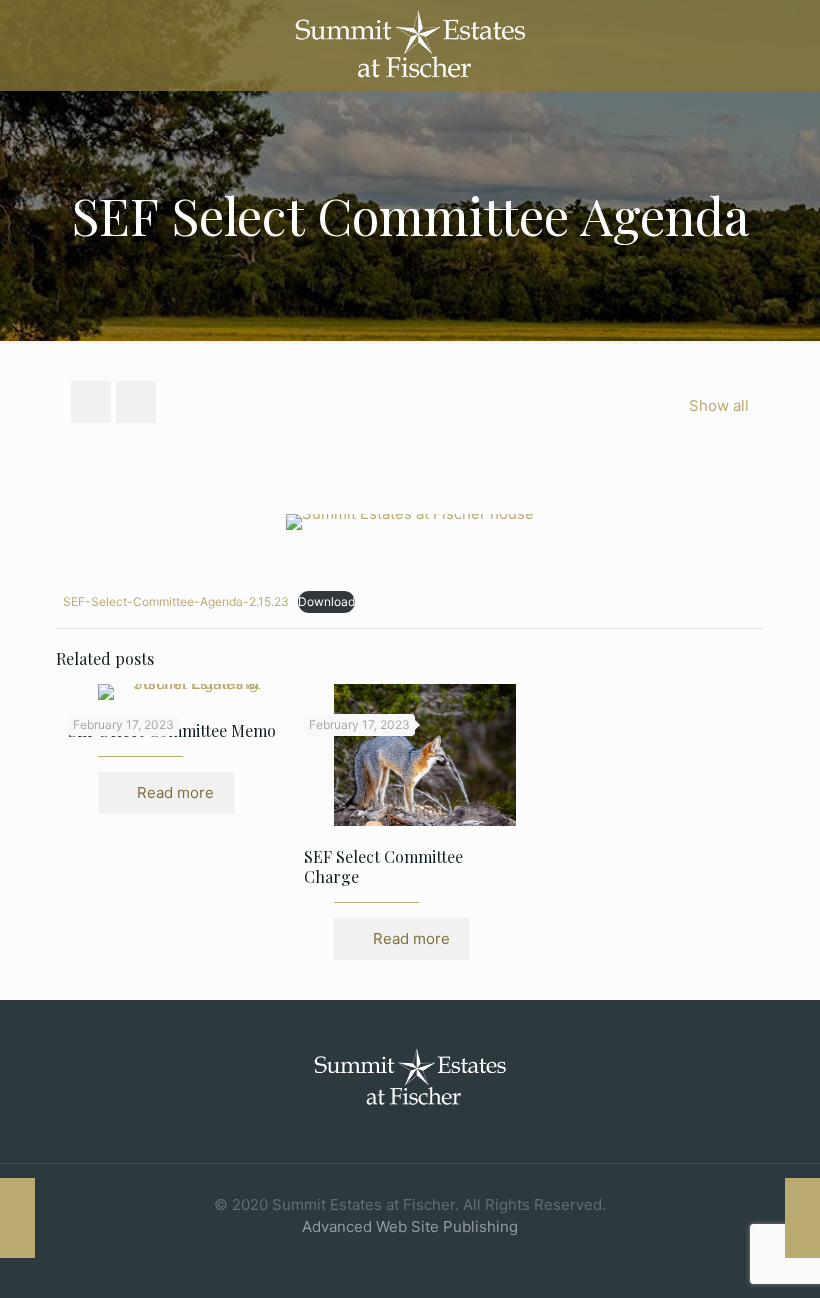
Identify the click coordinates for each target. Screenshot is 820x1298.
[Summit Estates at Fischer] (410, 45)
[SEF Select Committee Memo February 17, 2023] (17, 1218)
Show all (719, 405)
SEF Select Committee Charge (383, 866)
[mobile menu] (788, 45)
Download (326, 601)
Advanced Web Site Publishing (410, 1226)
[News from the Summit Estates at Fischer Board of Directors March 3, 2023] (802, 1218)
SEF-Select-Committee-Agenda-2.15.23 (176, 601)
